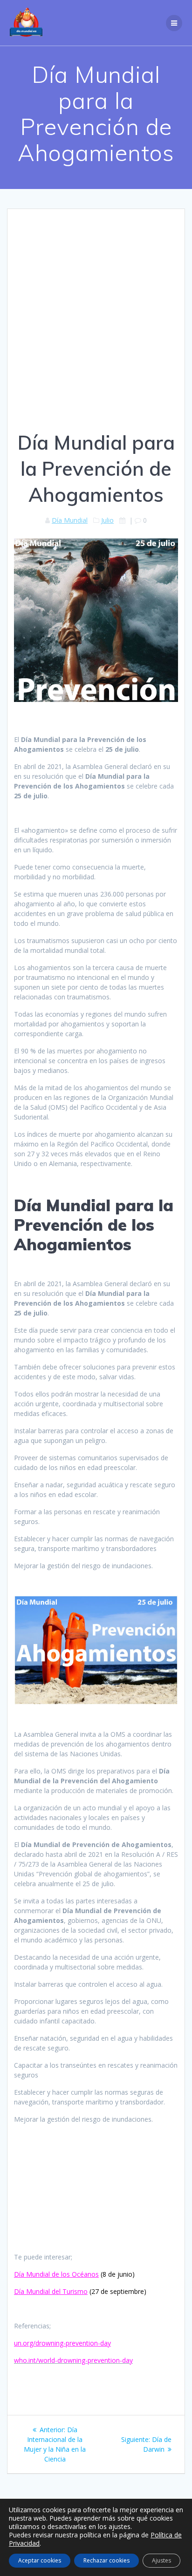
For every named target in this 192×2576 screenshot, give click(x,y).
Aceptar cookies (40, 2560)
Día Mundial (70, 520)
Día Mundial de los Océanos (56, 2274)
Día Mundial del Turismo (51, 2291)
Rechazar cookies (106, 2560)
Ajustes (161, 2560)
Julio (107, 520)
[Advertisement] (96, 329)
